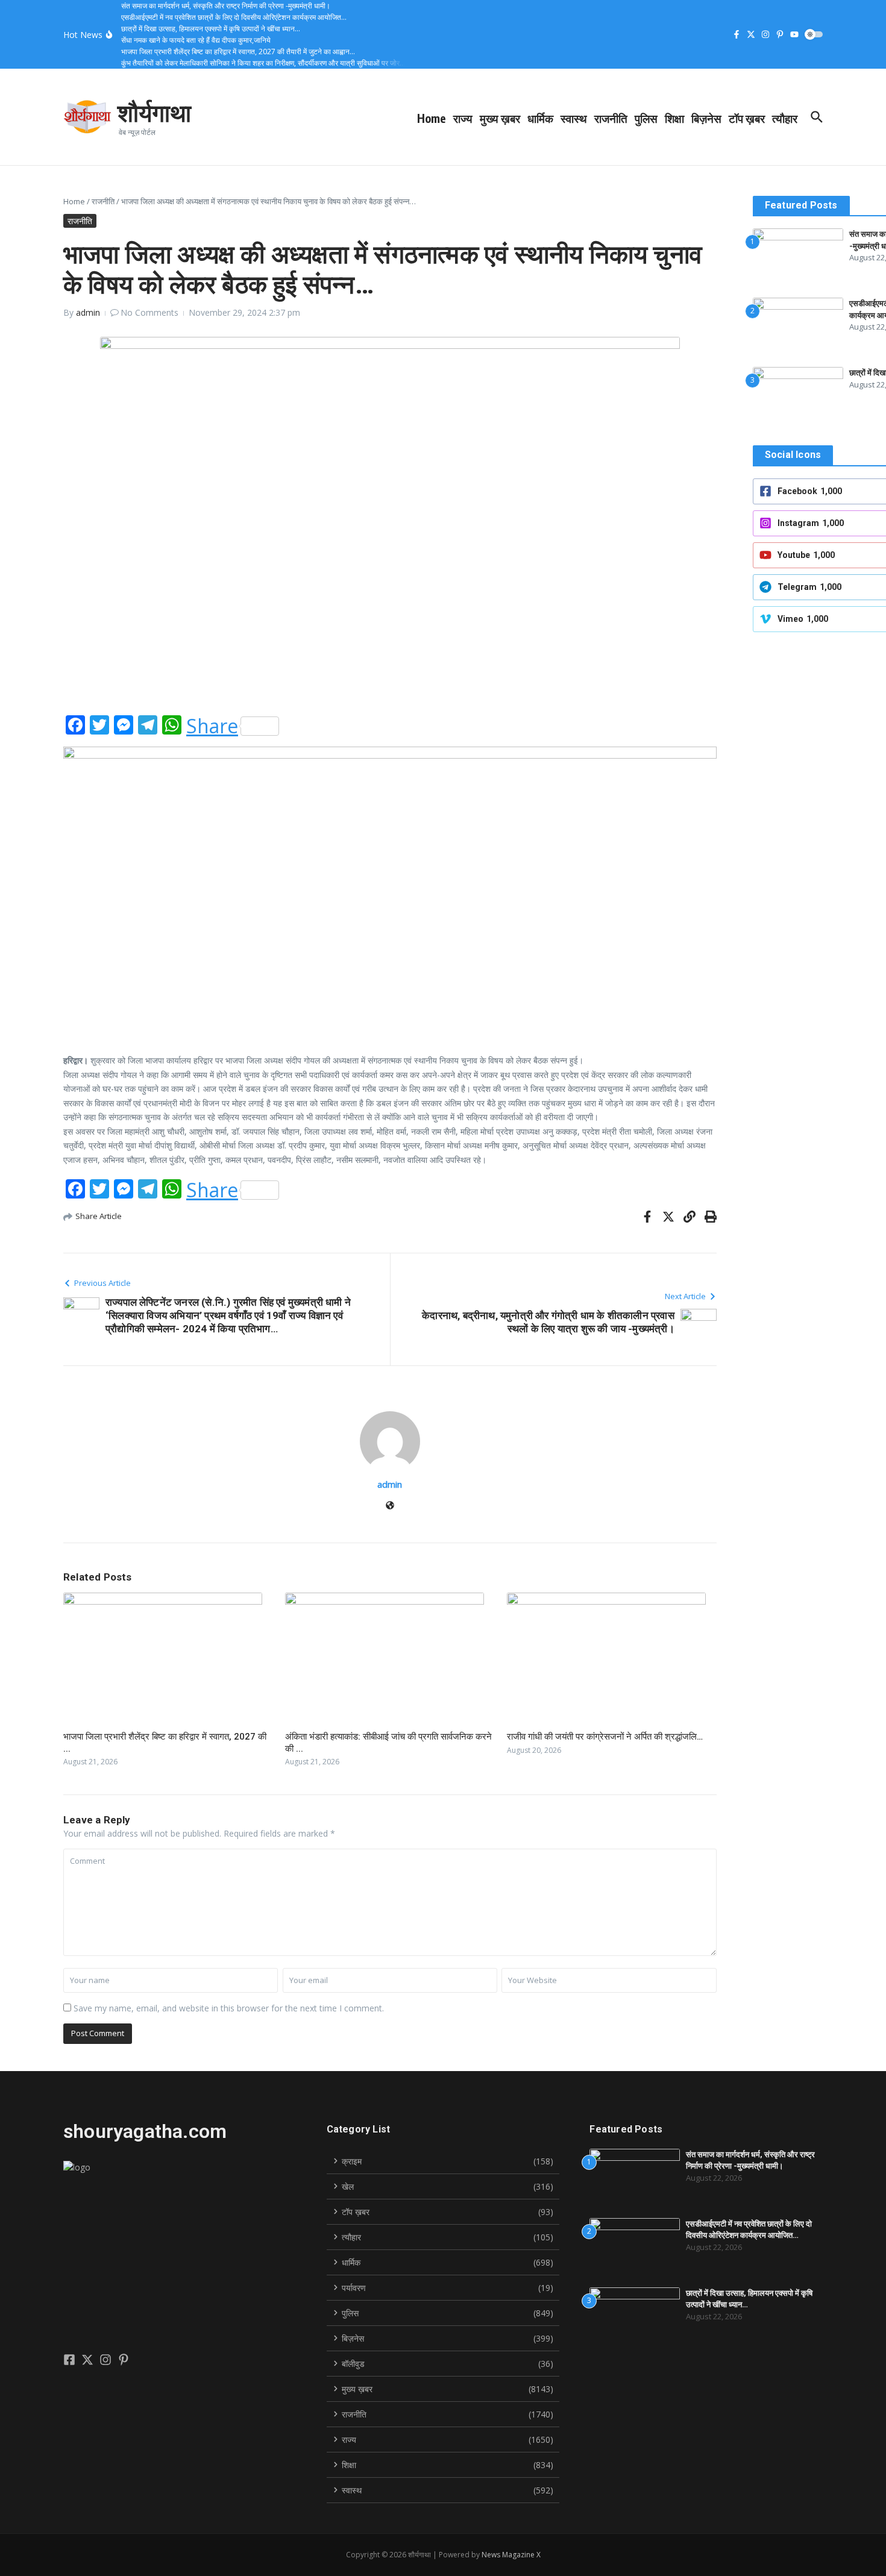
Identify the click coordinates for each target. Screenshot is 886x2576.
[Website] (390, 1506)
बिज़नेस (706, 118)
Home (432, 118)
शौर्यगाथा (154, 112)
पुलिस (646, 118)
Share (212, 726)
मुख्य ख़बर (500, 118)
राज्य (463, 118)
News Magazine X (511, 2555)
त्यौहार (785, 118)
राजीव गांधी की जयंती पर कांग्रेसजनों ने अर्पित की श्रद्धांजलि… (605, 1737)
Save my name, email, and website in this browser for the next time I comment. (229, 2008)
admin (88, 312)
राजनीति (611, 118)
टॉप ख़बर (747, 118)
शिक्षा (674, 118)
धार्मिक (540, 118)
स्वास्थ (574, 118)
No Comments (149, 312)
